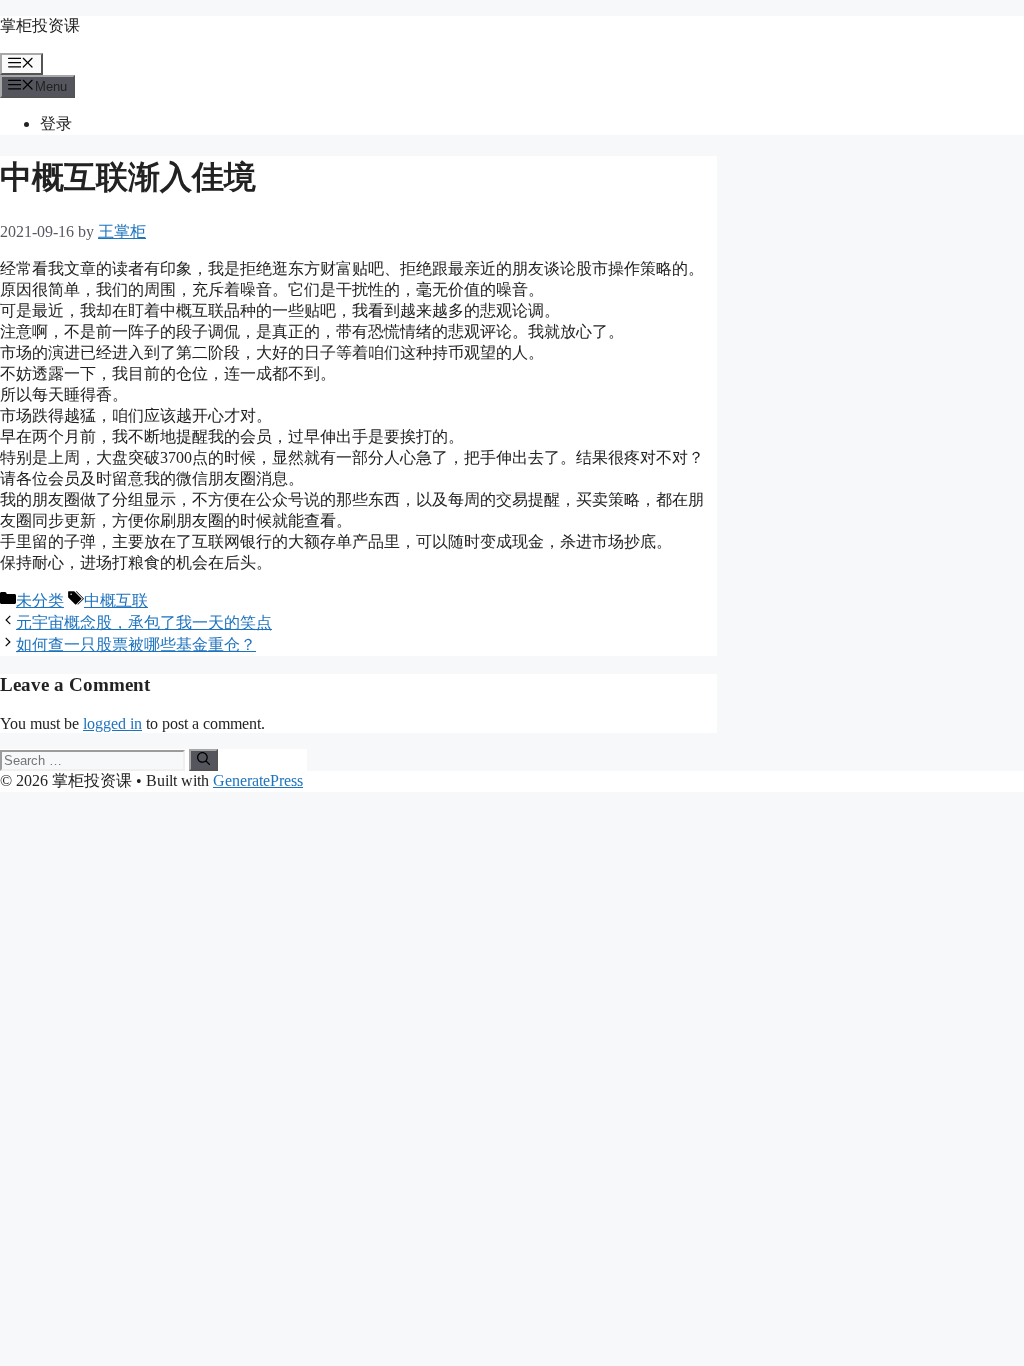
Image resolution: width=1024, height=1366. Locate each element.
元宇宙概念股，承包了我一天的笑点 (144, 622)
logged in (112, 723)
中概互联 (116, 600)
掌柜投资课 (40, 25)
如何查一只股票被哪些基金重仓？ (136, 644)
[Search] (203, 760)
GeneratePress (258, 780)
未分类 (40, 600)
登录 (56, 123)
